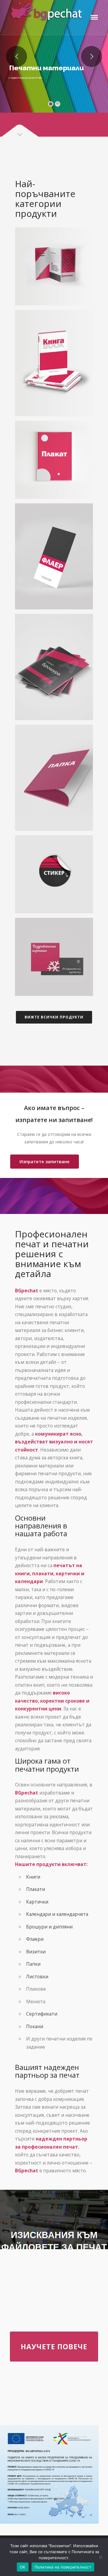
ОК (23, 2567)
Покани (35, 2026)
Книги (33, 1877)
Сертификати (42, 2014)
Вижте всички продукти (54, 1017)
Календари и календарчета (57, 1914)
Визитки (36, 1952)
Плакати (36, 1889)
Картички (37, 1902)
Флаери (35, 1939)
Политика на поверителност (63, 2567)
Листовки (37, 1977)
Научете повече (54, 2347)
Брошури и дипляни (49, 1927)
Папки (33, 1964)
